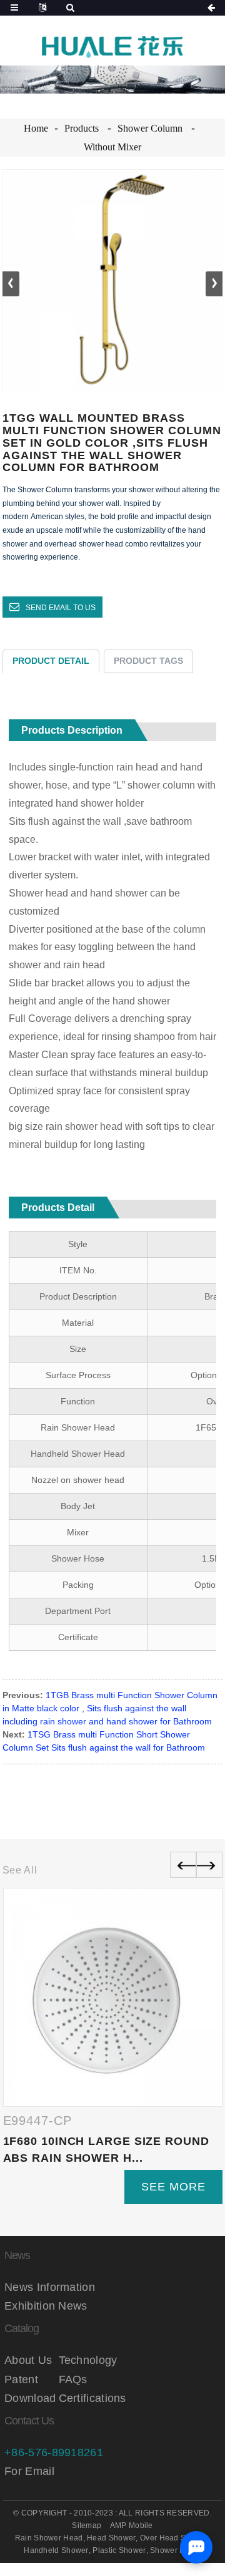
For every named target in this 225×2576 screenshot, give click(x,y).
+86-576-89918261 (54, 2452)
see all (20, 1870)
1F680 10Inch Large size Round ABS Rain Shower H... (106, 2150)
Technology (86, 2360)
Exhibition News (46, 2306)
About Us (28, 2360)
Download (30, 2398)
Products (82, 128)
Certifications (86, 2398)
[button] (214, 284)
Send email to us (61, 608)
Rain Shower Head (49, 2538)
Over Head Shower (174, 2538)
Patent (21, 2379)
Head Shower (111, 2538)
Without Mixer (112, 147)
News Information (50, 2287)
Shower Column (150, 128)
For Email (29, 2471)
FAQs (73, 2379)
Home (36, 128)
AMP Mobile (132, 2525)
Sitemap (87, 2525)
